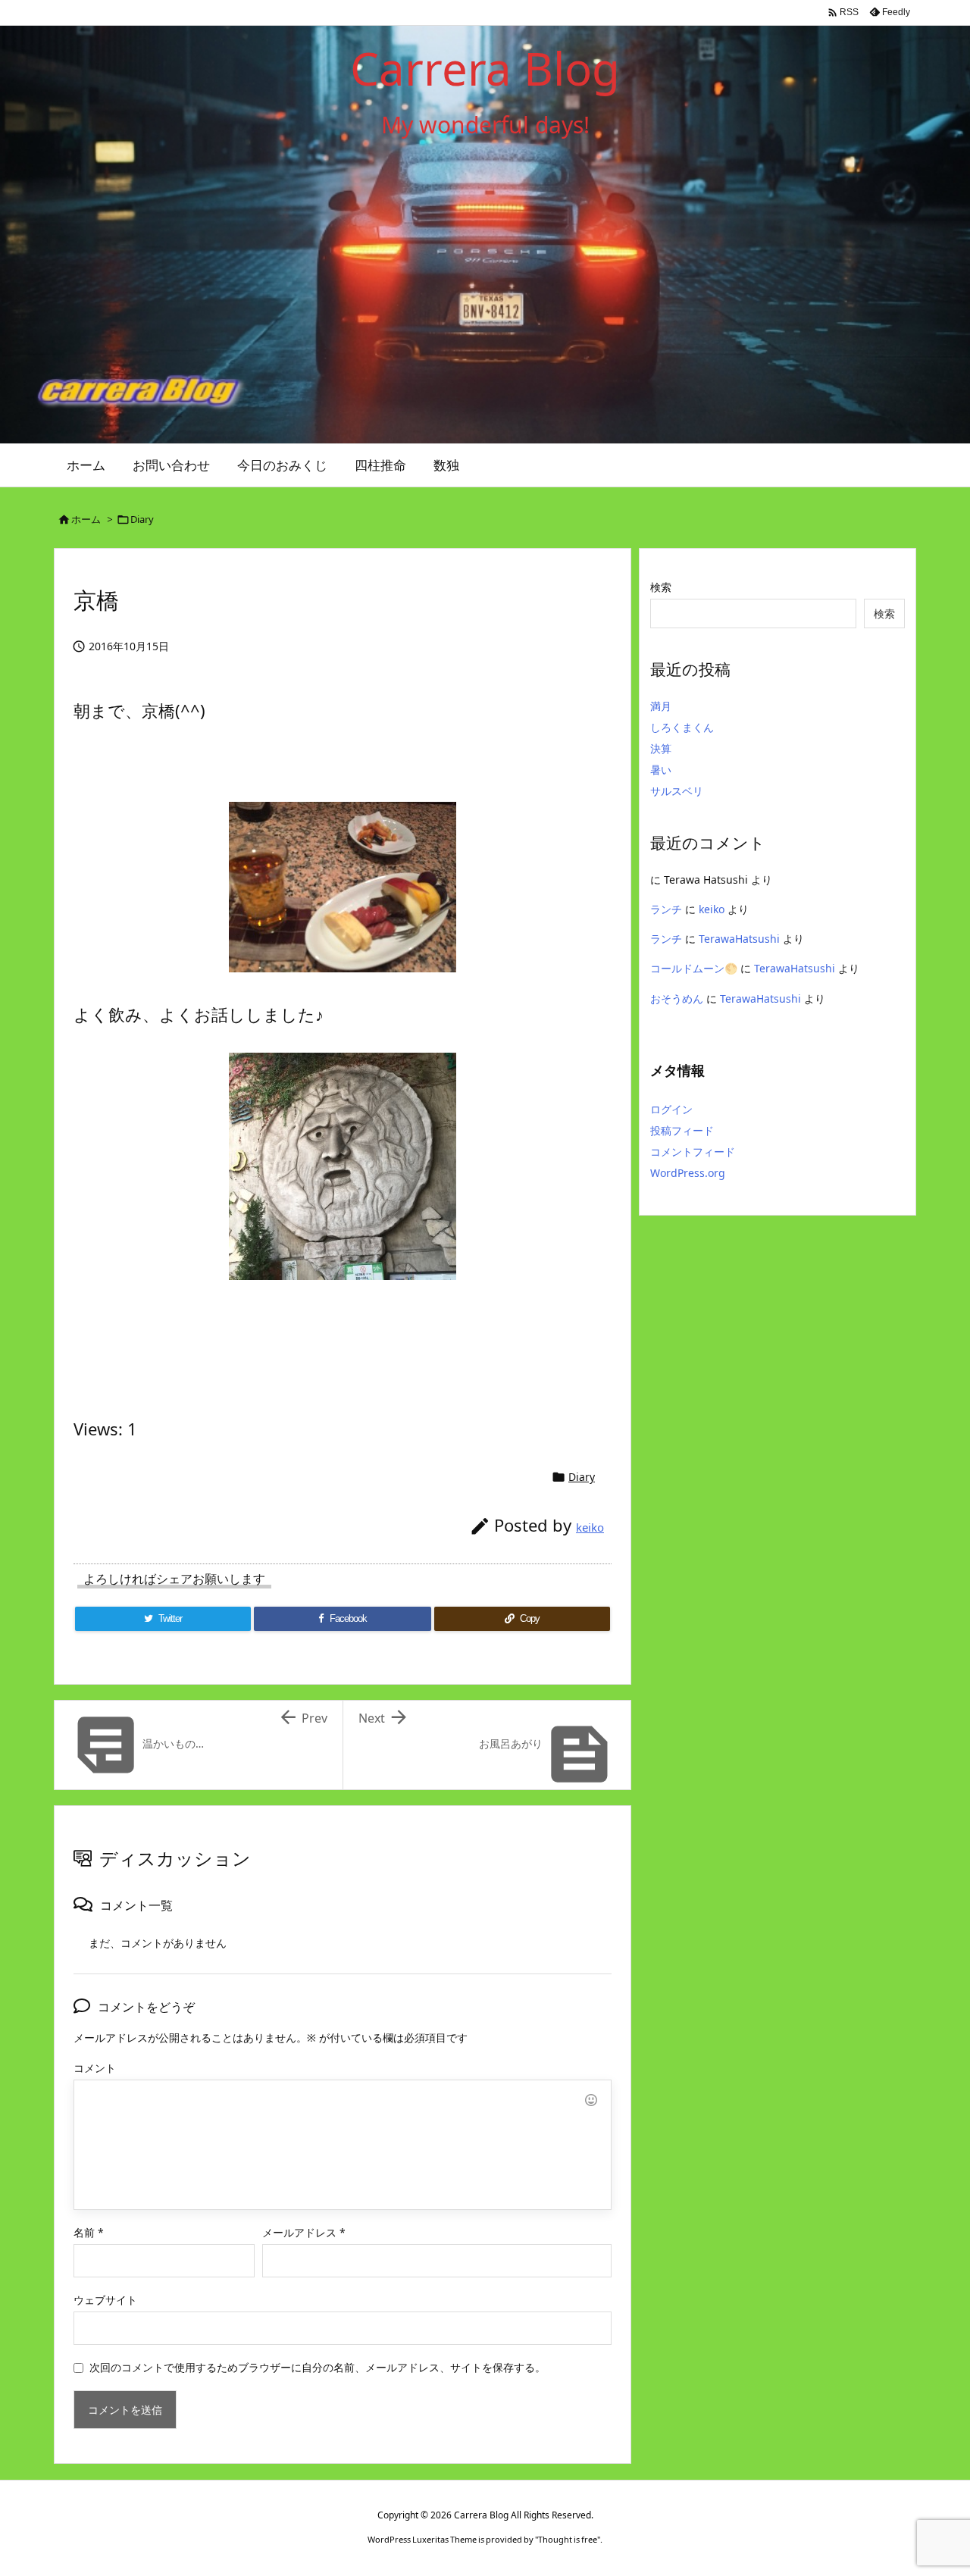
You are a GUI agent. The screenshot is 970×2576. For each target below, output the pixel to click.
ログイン (671, 1109)
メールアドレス (304, 2232)
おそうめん (677, 998)
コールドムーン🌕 (694, 968)
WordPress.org (688, 1173)
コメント (95, 2068)
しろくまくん (682, 727)
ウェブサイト (105, 2300)
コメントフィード (693, 1152)
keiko (590, 1527)
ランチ (666, 909)
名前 (89, 2232)
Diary (142, 519)
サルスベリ (677, 791)
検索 (661, 587)
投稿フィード (682, 1130)
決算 (661, 748)
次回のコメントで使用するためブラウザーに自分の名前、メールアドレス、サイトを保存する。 (318, 2367)
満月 (661, 706)
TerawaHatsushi (739, 939)
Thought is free (568, 2539)
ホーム (86, 519)
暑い (661, 770)
